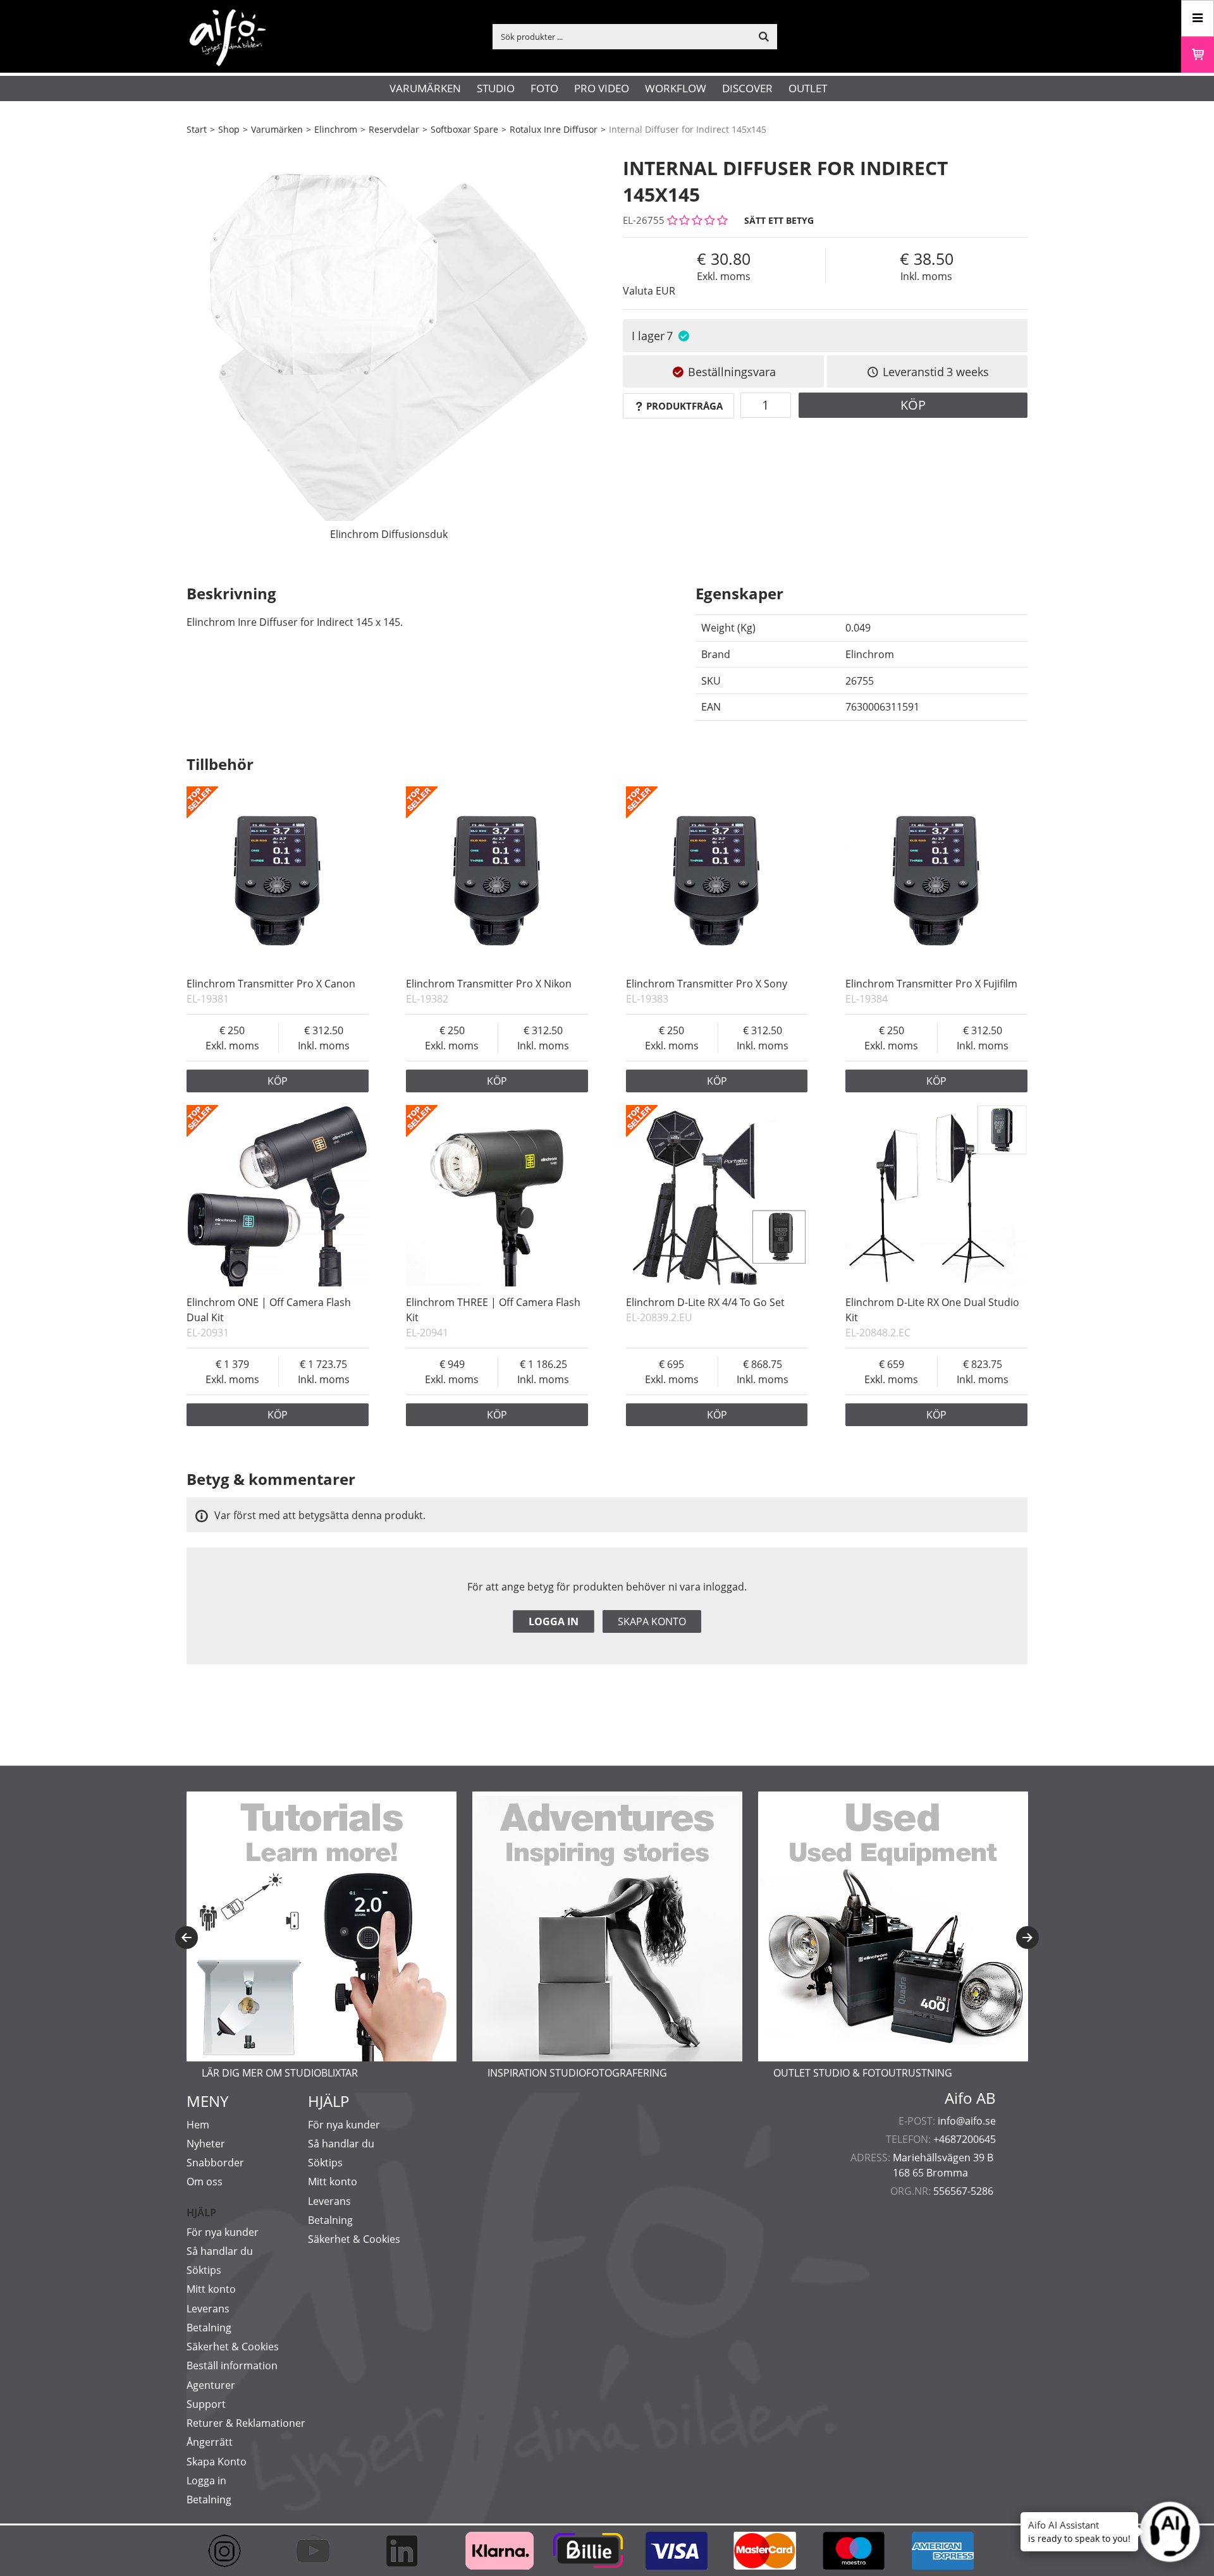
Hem (198, 2125)
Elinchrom (336, 129)
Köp (913, 405)
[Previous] (187, 1938)
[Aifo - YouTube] (319, 2551)
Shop (229, 129)
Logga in (554, 1621)
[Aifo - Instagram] (231, 2551)
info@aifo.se (967, 2121)
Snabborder (215, 2163)
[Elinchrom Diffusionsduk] (389, 345)
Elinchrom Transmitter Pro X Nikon (489, 984)
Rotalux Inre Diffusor (554, 129)
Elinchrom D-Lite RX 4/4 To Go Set (705, 1302)
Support (206, 2404)
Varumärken (425, 88)
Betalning (209, 2328)
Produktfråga (684, 406)
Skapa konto (652, 1621)
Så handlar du (220, 2251)
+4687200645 (965, 2139)
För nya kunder (223, 2232)
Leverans (208, 2309)
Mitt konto (211, 2289)
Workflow (676, 88)
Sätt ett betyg (779, 220)
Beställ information (232, 2365)
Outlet (808, 88)
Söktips (204, 2270)
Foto (544, 88)
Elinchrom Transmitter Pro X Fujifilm (931, 984)
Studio (496, 88)
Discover (747, 88)
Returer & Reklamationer (246, 2423)
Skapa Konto (217, 2462)
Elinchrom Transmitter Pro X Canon (271, 984)
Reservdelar (394, 129)
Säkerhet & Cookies (233, 2347)
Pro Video (602, 88)
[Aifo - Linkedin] (408, 2551)
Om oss (205, 2182)
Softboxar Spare (464, 129)
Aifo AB (970, 2098)
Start (197, 129)
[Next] (1027, 1938)
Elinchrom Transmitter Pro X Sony (707, 984)
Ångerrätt (210, 2442)
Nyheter (206, 2144)
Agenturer (211, 2385)
